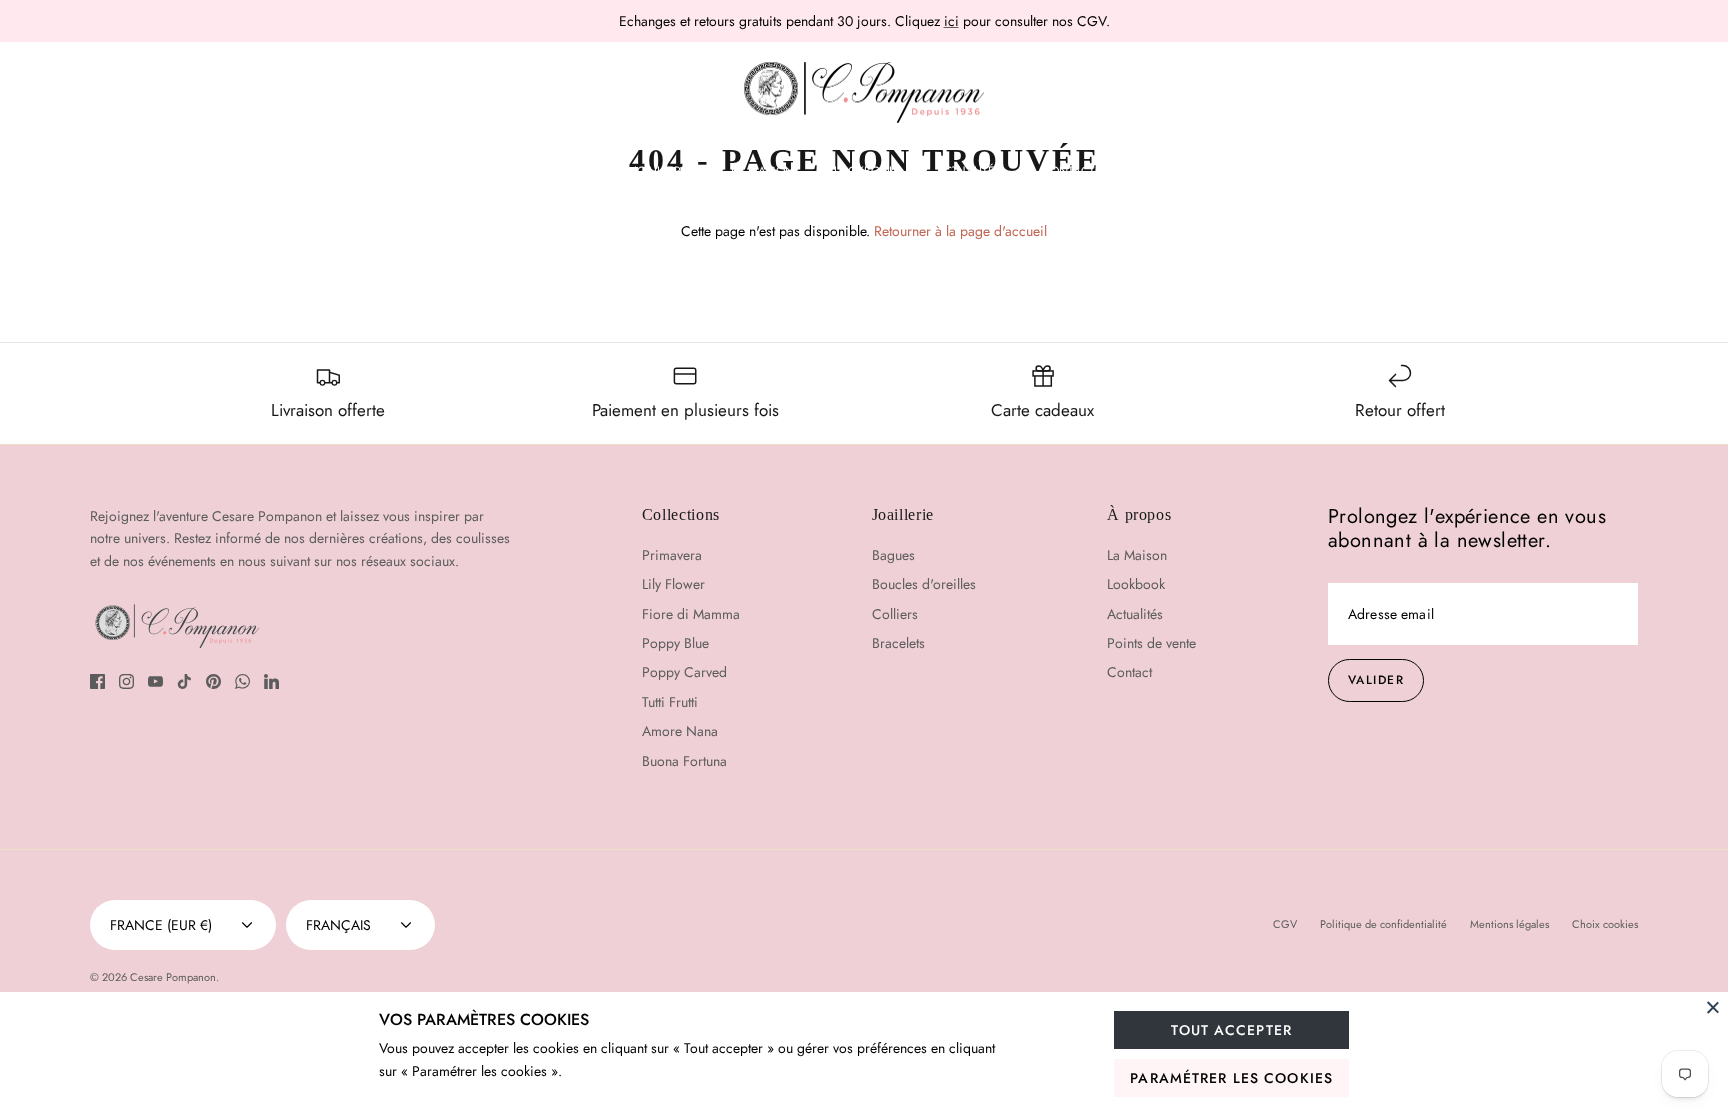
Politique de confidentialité (1383, 924)
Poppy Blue (675, 643)
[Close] (1713, 1007)
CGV (1285, 924)
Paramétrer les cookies (1231, 1078)
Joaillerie (662, 171)
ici (951, 21)
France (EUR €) (161, 925)
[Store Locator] (1566, 93)
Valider (1376, 680)
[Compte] (1623, 93)
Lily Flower (673, 584)
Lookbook (865, 171)
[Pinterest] (213, 681)
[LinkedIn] (271, 681)
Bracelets (898, 643)
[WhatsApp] (242, 681)
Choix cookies (1605, 924)
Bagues (893, 555)
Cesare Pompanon (173, 977)
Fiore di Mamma (691, 614)
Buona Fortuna (684, 761)
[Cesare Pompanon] (864, 93)
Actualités (969, 171)
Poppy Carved (684, 672)
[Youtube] (155, 681)
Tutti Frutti (670, 702)
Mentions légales (1509, 924)
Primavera (672, 555)
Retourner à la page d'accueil (960, 231)
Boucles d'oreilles (924, 584)
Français (338, 925)
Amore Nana (680, 731)
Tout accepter (1231, 1030)
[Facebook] (97, 681)
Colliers (895, 614)
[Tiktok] (184, 681)
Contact (1068, 171)
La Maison (762, 171)
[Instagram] (126, 681)
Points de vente (1151, 643)
